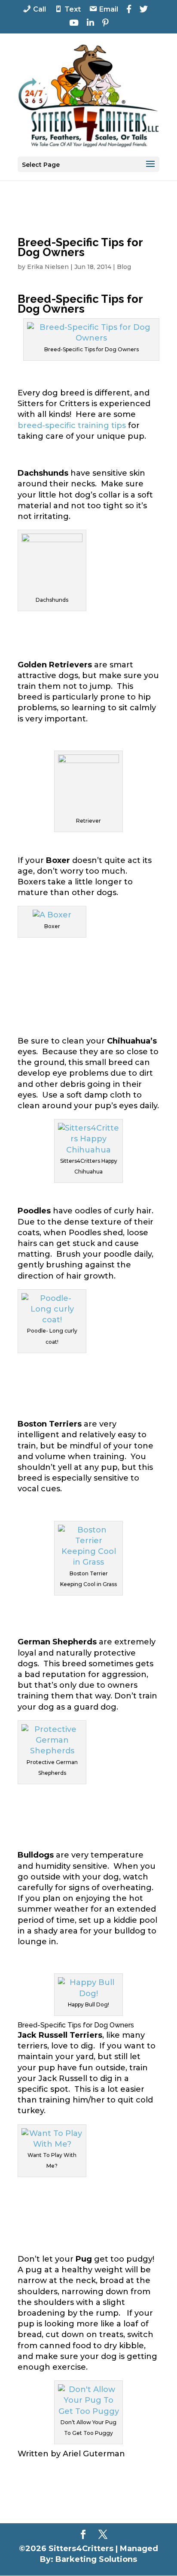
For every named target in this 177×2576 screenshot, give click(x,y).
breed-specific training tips (72, 425)
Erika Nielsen (48, 267)
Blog (124, 267)
